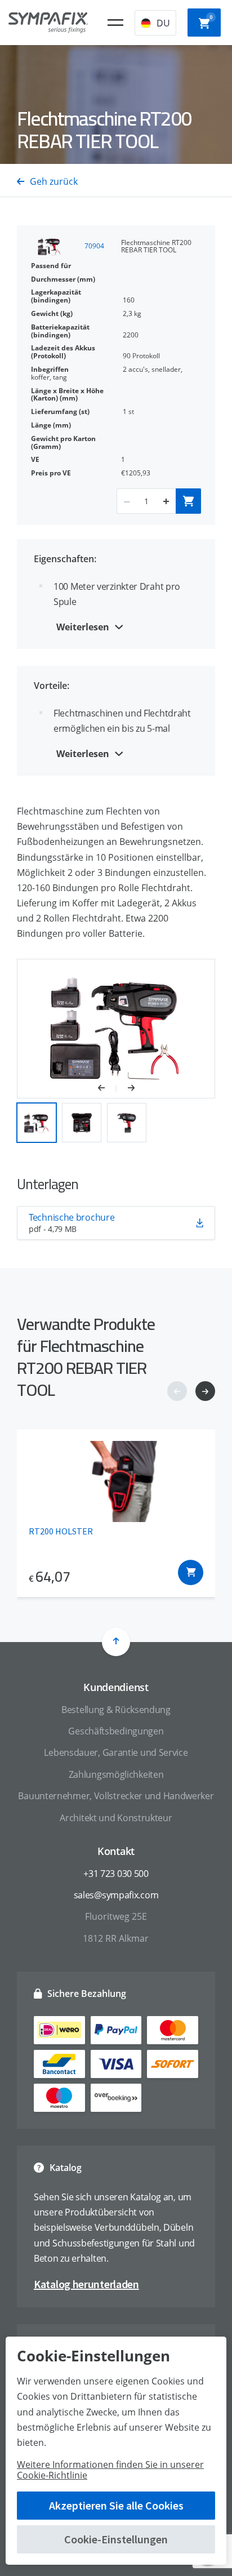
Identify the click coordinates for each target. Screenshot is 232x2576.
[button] (107, 1089)
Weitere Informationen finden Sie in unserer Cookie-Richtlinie (110, 2470)
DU (163, 23)
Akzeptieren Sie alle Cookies (116, 2505)
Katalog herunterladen (86, 2284)
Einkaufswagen (211, 17)
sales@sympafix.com (116, 1895)
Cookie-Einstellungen (116, 2539)
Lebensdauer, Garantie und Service (116, 1752)
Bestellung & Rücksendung (116, 1710)
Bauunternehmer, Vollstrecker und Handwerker (116, 1796)
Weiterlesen (83, 627)
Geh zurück (54, 181)
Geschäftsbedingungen (116, 1731)
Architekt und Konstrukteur (116, 1818)
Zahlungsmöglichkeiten (116, 1774)
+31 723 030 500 (116, 1874)
